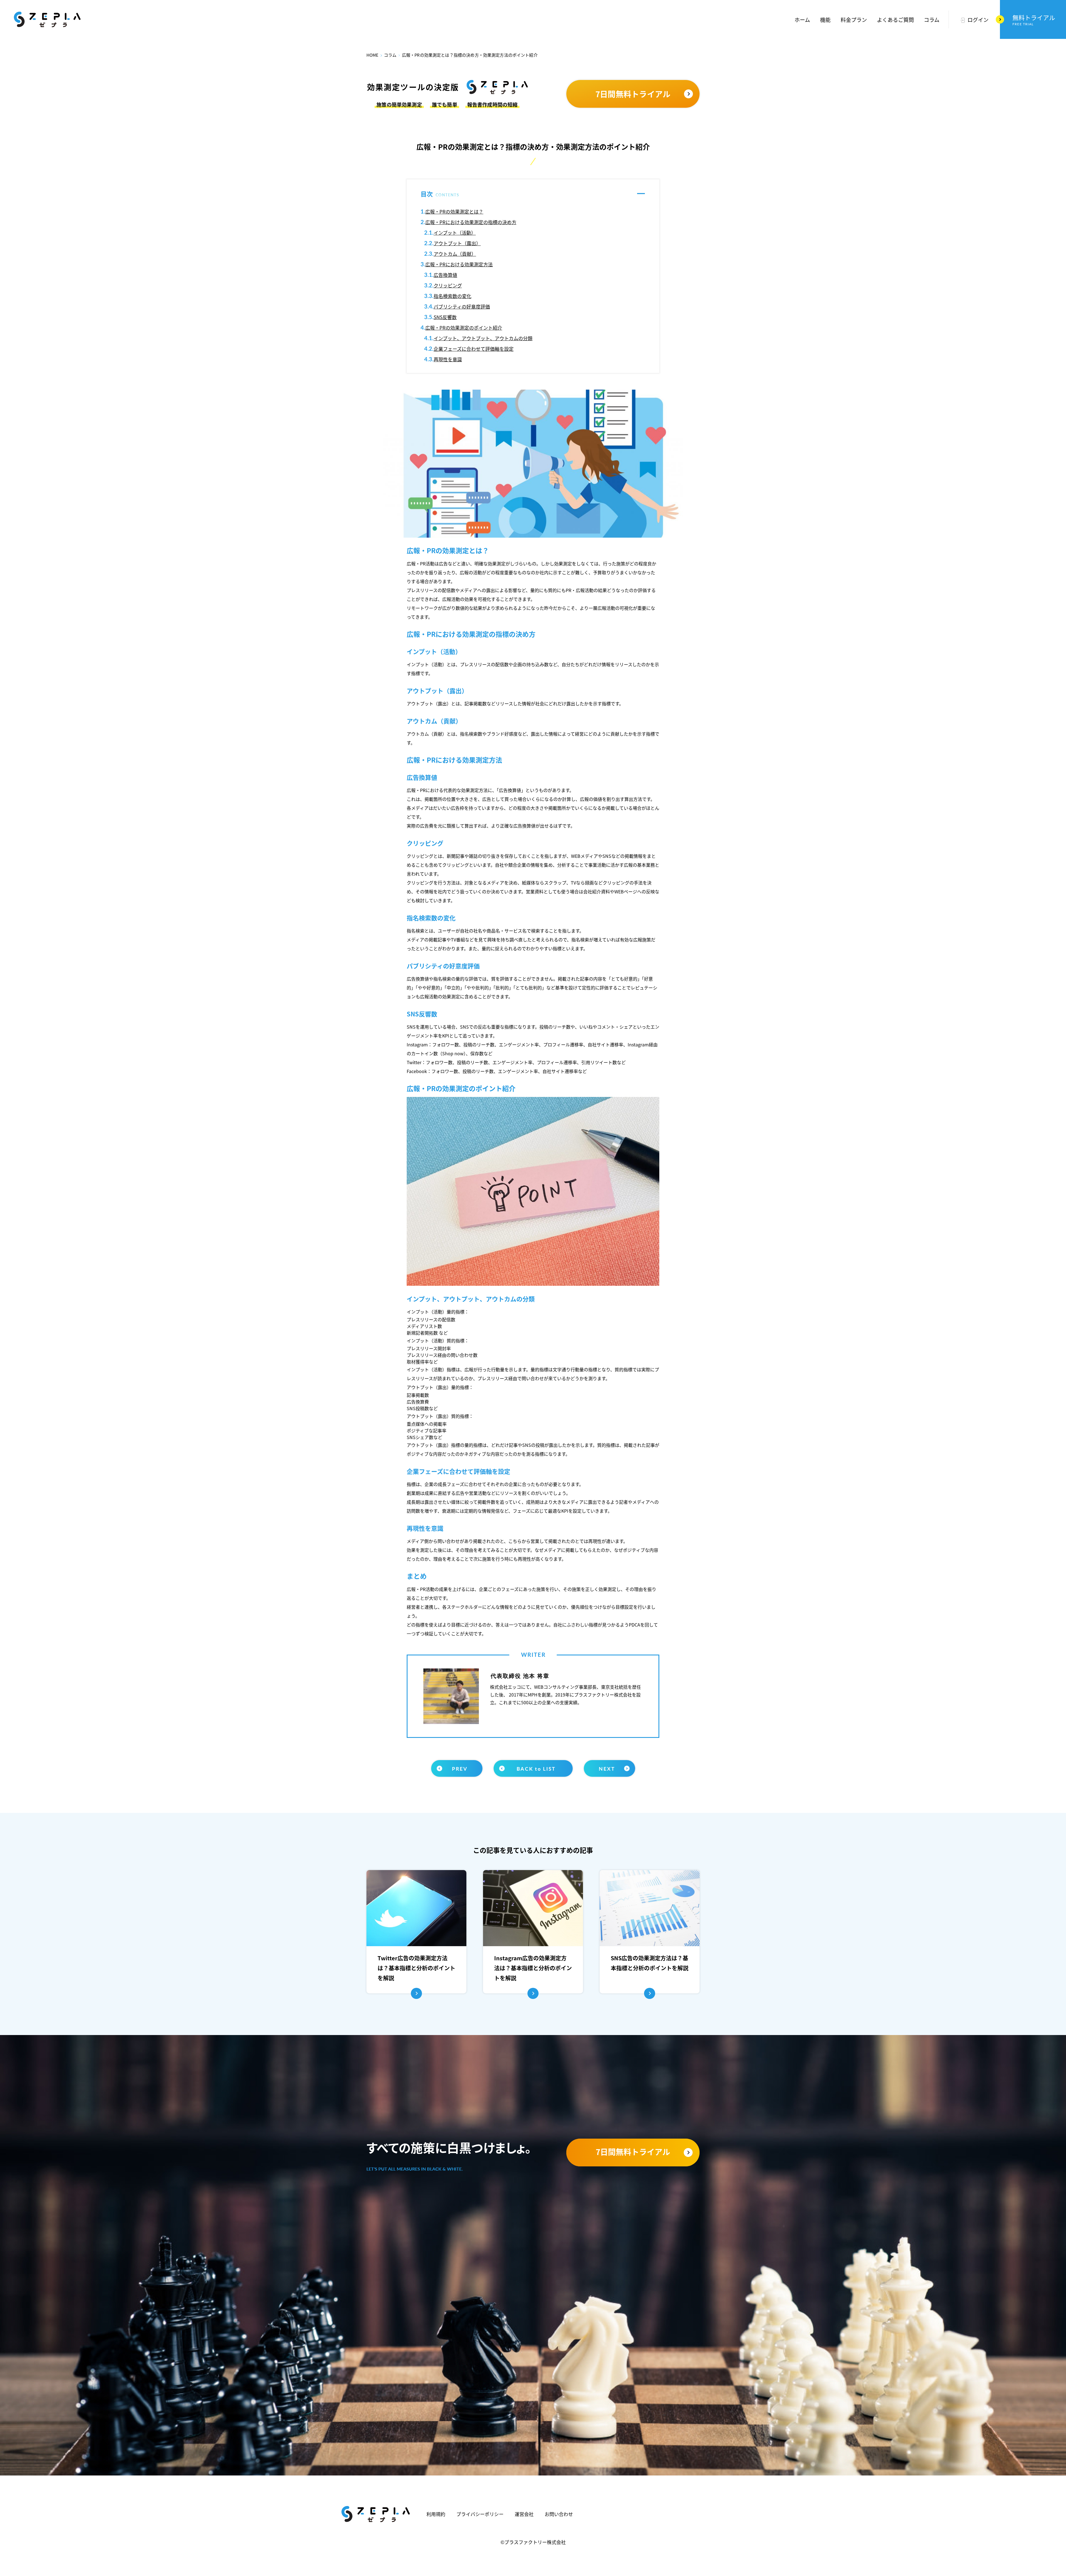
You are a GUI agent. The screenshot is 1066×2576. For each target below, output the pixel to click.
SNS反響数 (445, 317)
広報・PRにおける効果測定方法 (459, 264)
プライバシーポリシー (480, 2514)
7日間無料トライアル (633, 94)
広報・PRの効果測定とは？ (454, 211)
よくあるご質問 (895, 20)
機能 (825, 20)
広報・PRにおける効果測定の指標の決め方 (471, 222)
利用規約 (436, 2514)
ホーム (802, 20)
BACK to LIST (536, 1769)
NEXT (607, 1769)
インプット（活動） (455, 233)
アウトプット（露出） (457, 243)
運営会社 (524, 2514)
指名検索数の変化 (452, 296)
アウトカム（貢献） (455, 254)
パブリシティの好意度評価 (462, 306)
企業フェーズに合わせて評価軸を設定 (474, 349)
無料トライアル (1034, 20)
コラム (932, 20)
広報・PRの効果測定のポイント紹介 (464, 328)
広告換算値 (445, 275)
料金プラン (854, 20)
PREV (460, 1769)
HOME (373, 55)
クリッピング (448, 285)
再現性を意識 (448, 359)
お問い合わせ (559, 2514)
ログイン (978, 20)
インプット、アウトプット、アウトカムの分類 (483, 338)
